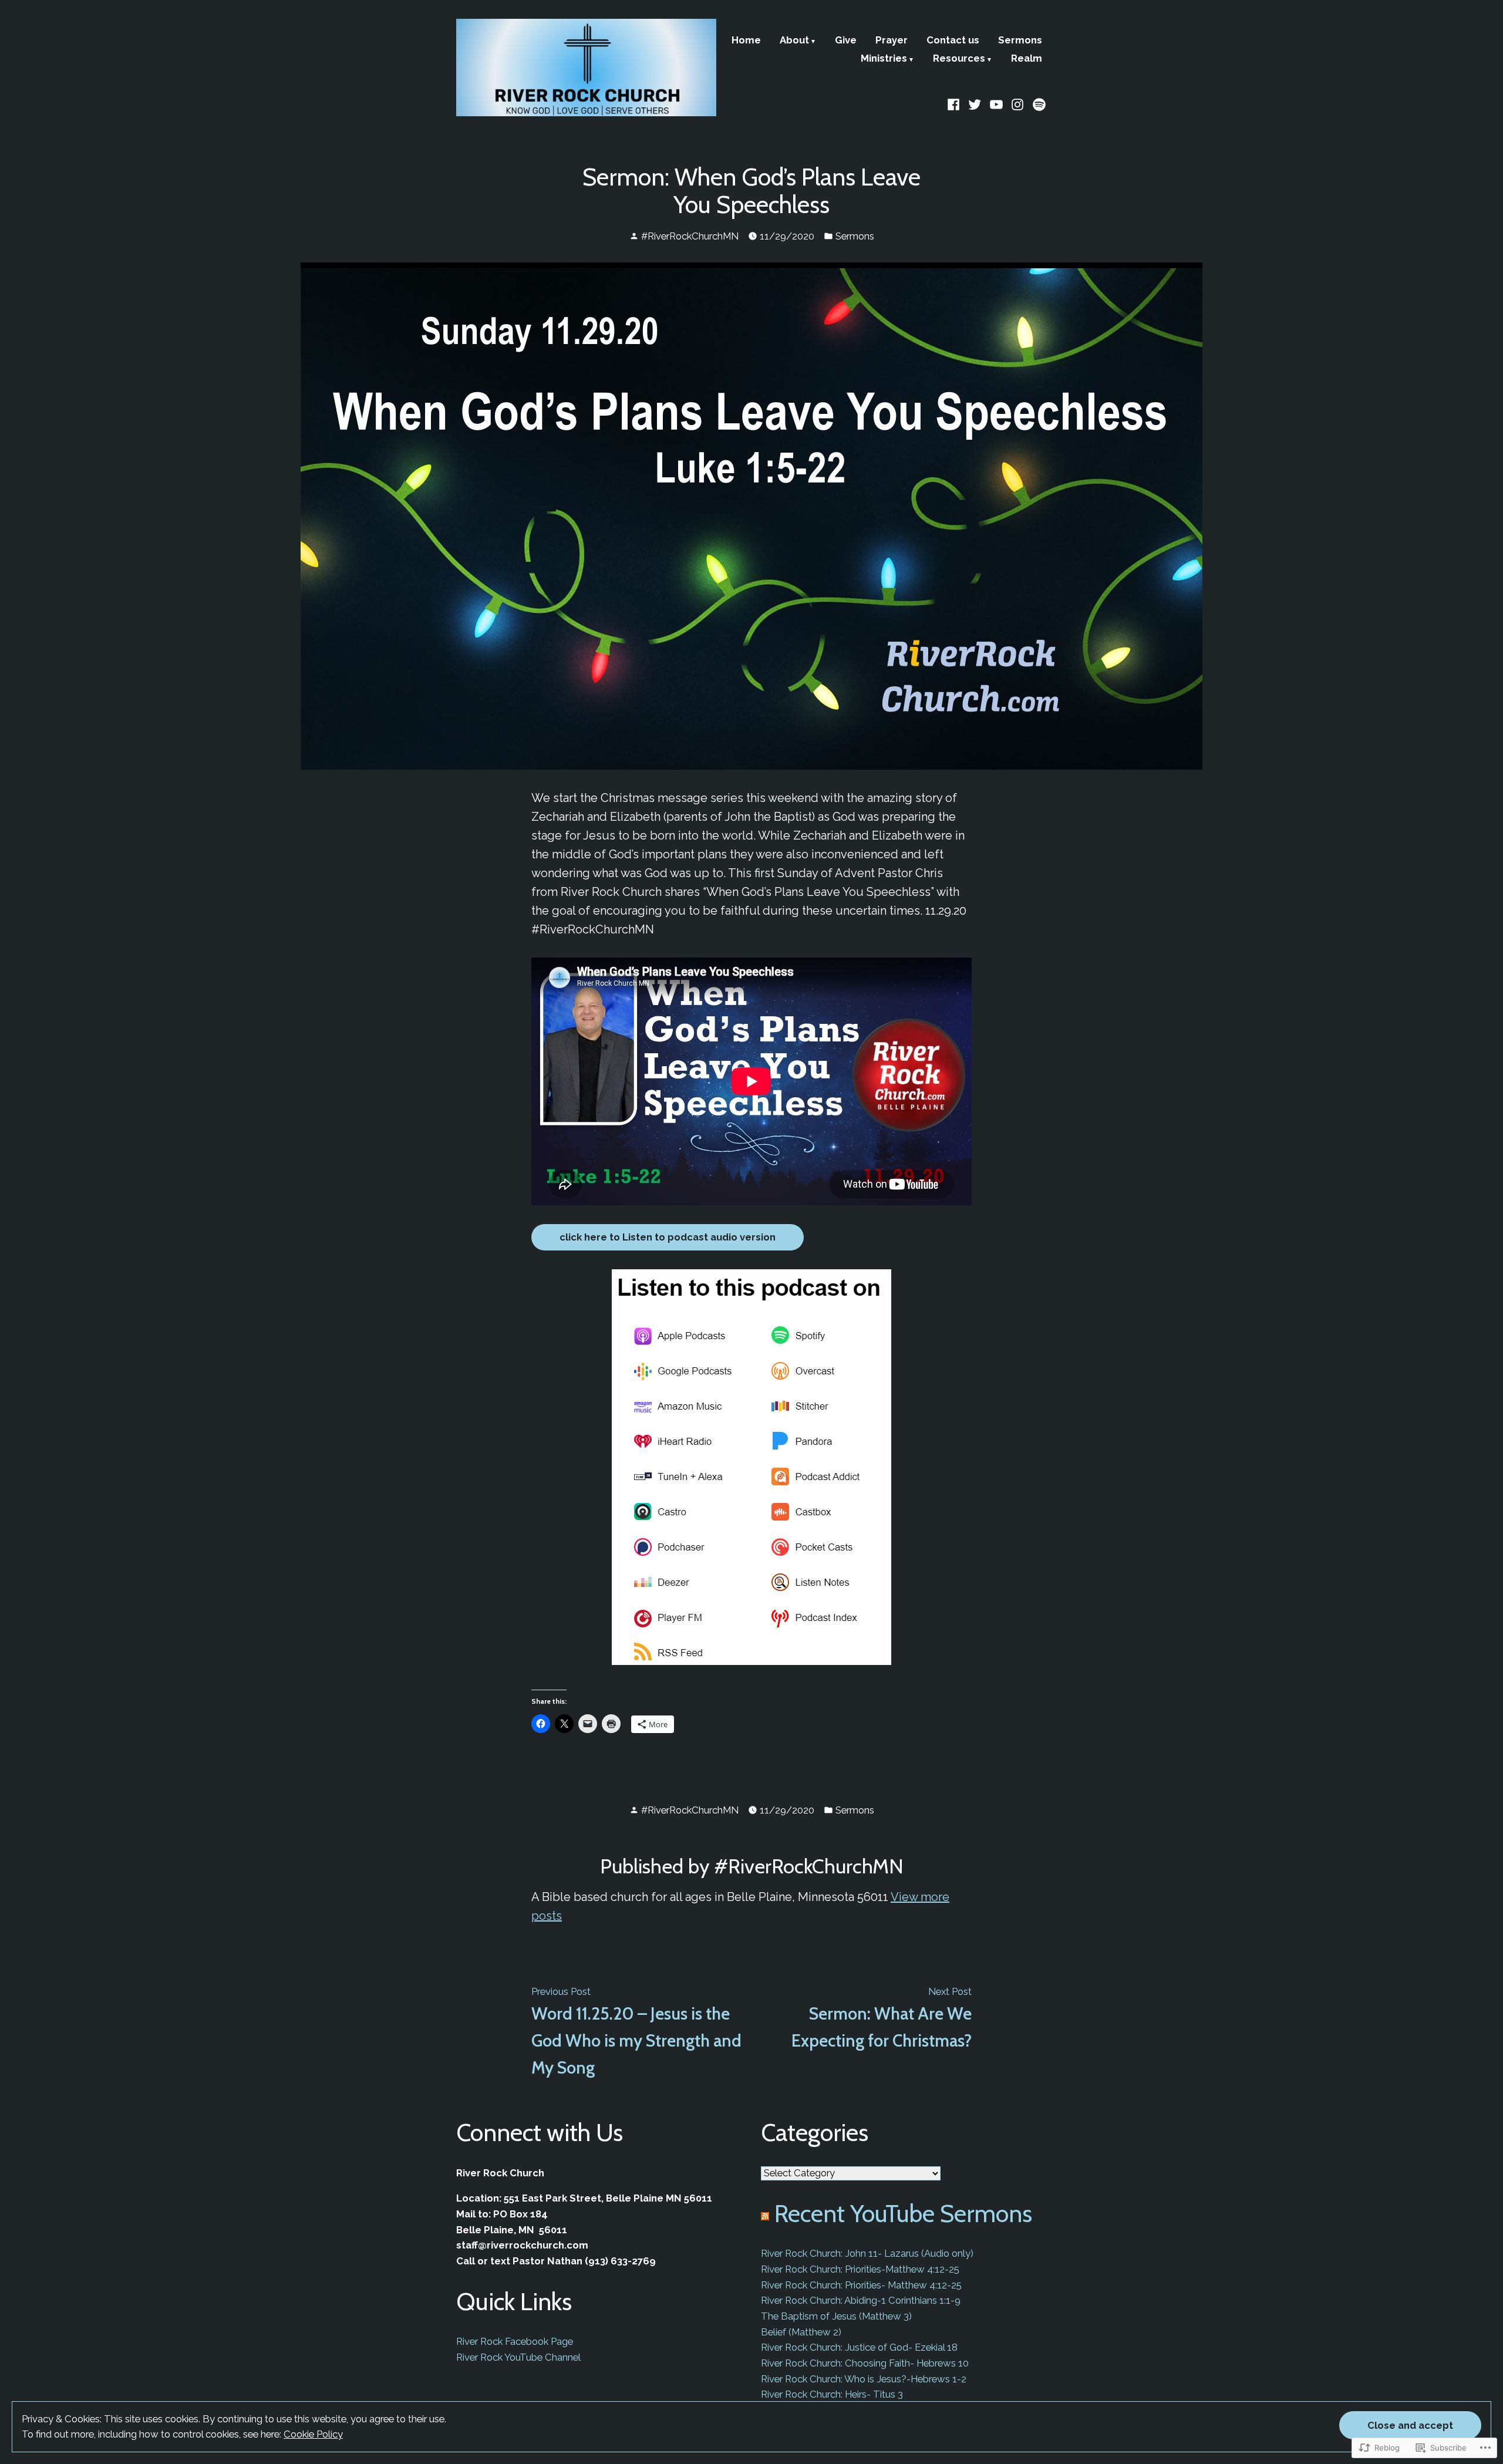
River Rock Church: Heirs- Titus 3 (832, 2394)
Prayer (892, 41)
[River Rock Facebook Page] (955, 103)
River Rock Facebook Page (515, 2341)
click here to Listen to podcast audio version (668, 1237)
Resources (959, 59)
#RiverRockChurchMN (690, 236)
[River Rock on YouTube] (997, 103)
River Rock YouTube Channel (518, 2357)
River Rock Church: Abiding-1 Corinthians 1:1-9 (861, 2300)
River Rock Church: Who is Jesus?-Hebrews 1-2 (864, 2379)
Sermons (1020, 41)
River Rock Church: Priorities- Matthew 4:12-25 (861, 2285)
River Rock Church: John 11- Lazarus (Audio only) (867, 2253)
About (794, 41)
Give (846, 41)
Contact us (953, 41)
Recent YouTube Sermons (903, 2213)
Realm (1027, 59)
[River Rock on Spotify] (1038, 103)
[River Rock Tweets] (975, 103)
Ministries (884, 59)
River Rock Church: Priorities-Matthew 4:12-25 (860, 2269)
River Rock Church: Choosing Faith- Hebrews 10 (865, 2363)
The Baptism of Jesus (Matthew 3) (836, 2316)
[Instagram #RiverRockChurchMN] (1018, 103)
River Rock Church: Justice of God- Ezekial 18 (859, 2347)
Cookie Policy (313, 2434)
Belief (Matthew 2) (801, 2332)
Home (746, 41)
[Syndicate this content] (765, 2213)
